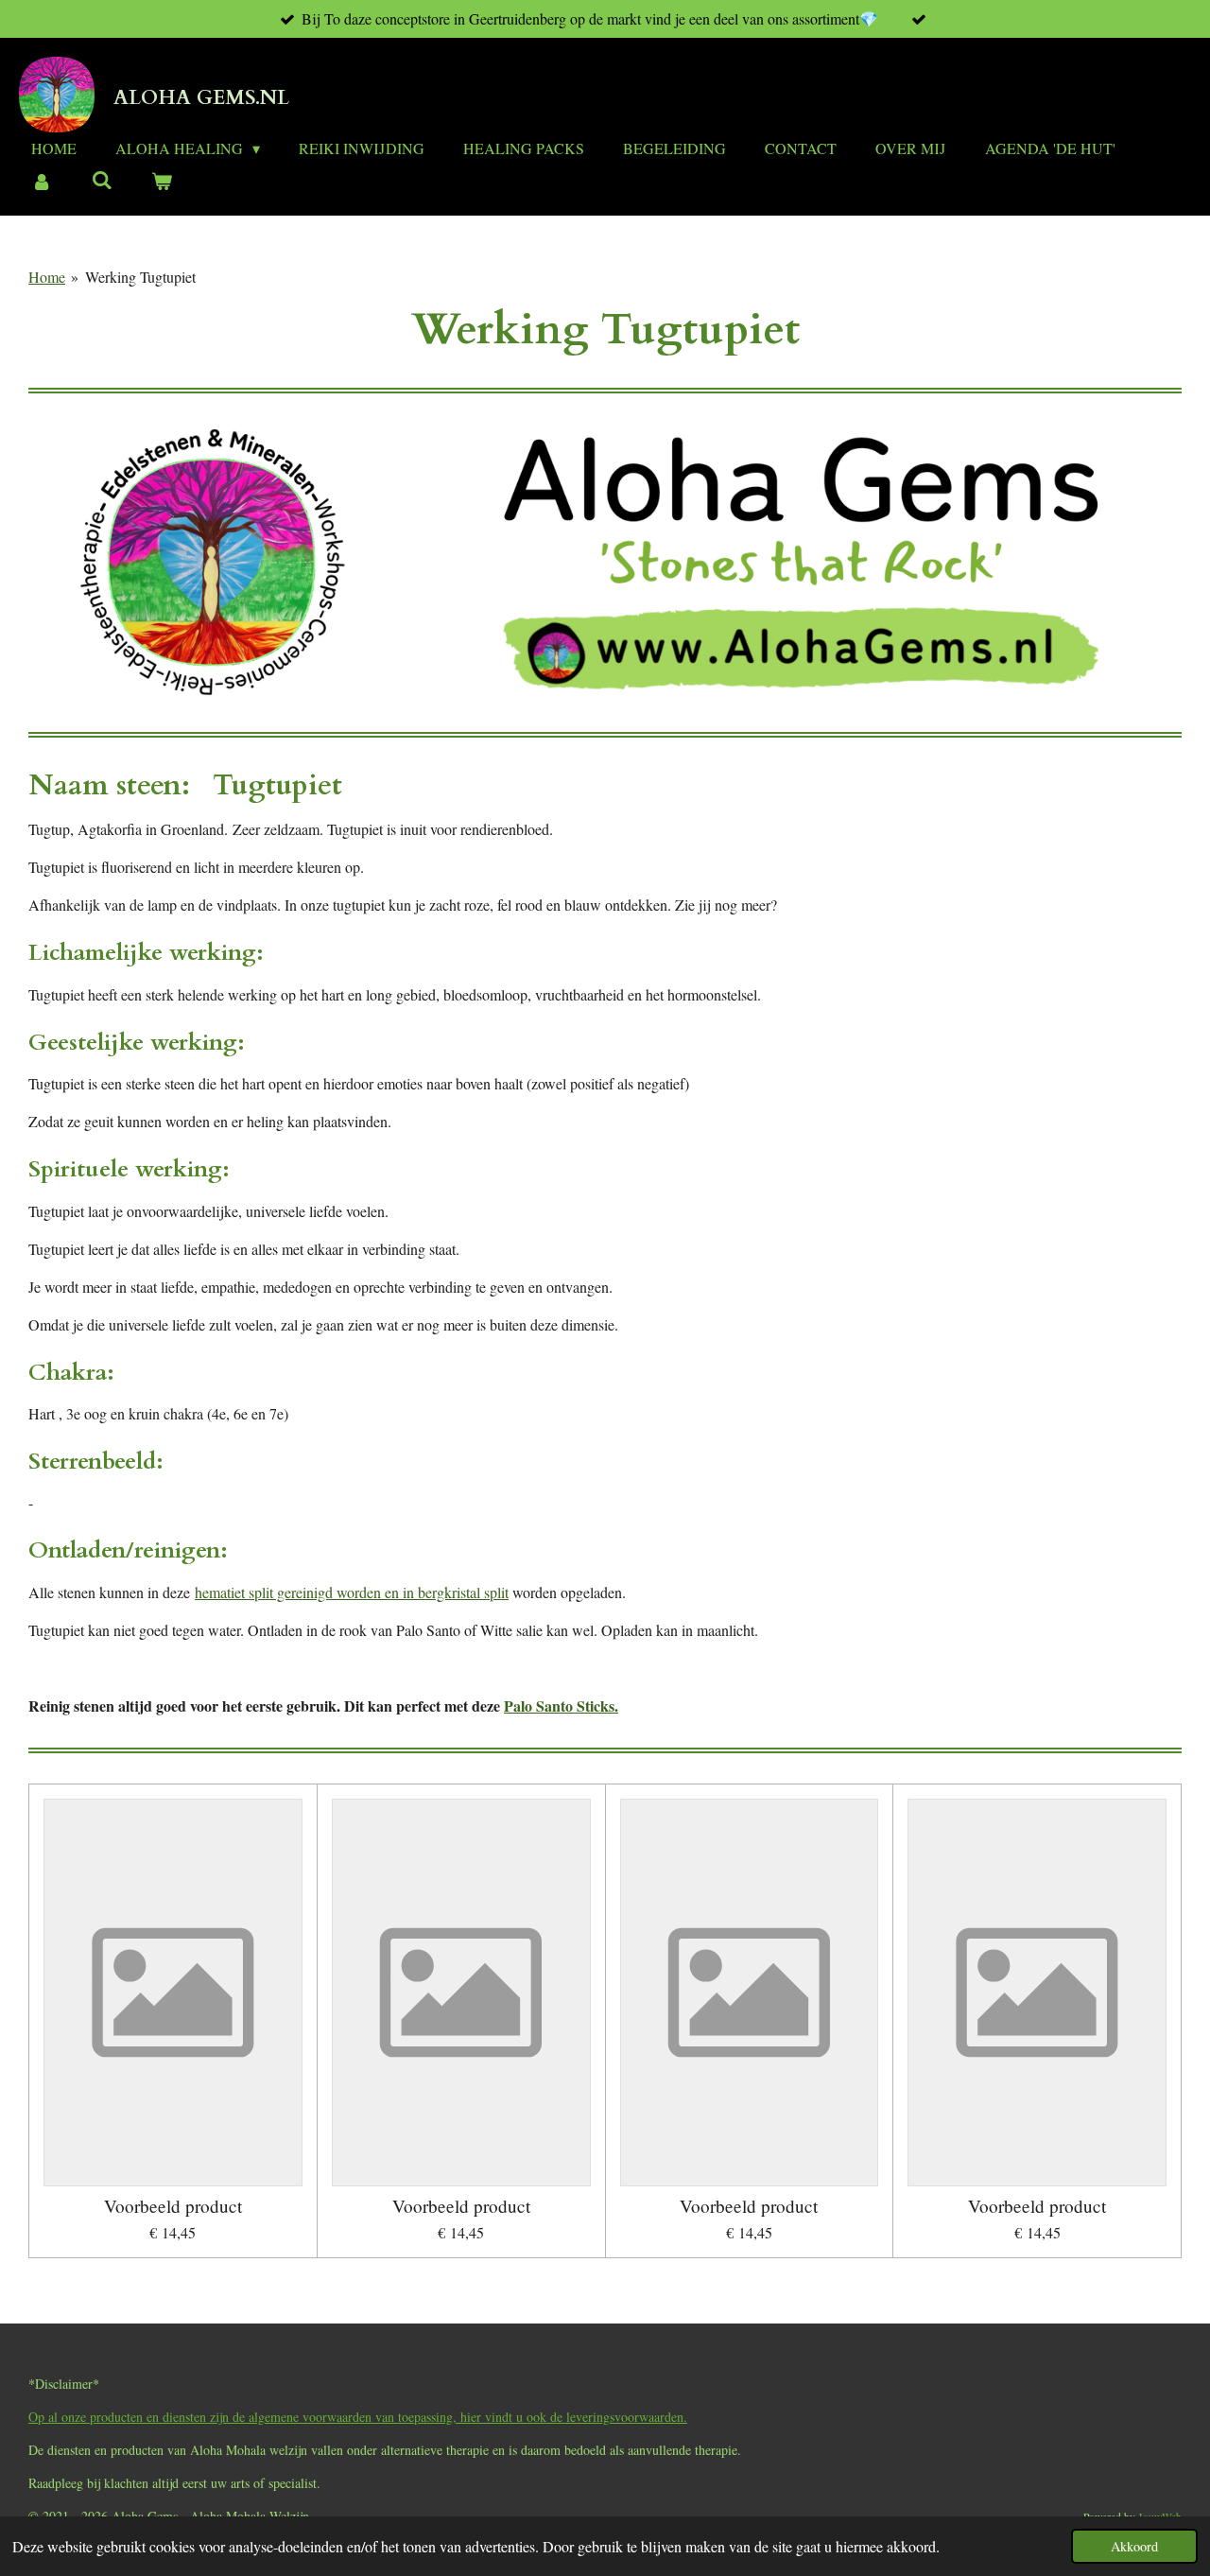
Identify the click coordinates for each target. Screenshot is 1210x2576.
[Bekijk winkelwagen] (162, 181)
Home (47, 277)
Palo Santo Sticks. (561, 1706)
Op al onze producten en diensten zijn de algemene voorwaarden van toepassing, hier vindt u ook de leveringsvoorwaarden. (358, 2417)
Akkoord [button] (1134, 2546)
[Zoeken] (101, 179)
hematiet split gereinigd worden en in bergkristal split (352, 1592)
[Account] (42, 181)
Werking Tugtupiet (140, 277)
